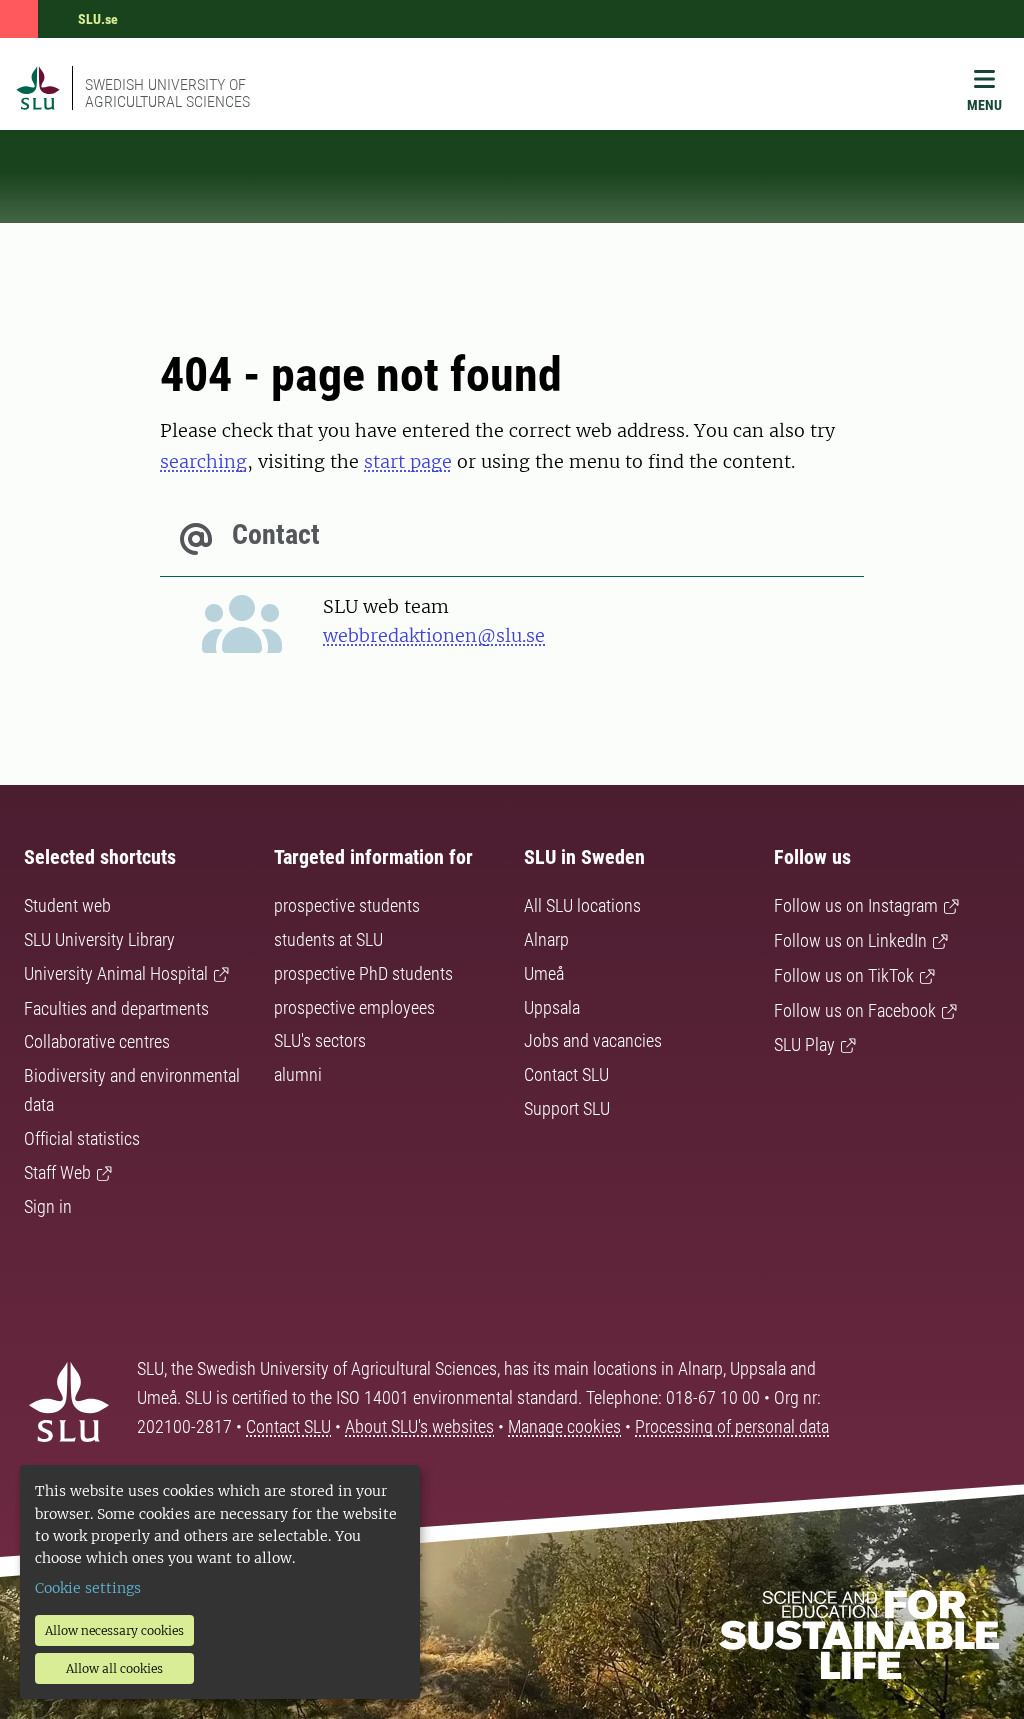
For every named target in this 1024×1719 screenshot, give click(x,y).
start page (408, 461)
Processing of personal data (732, 1426)
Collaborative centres (97, 1041)
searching (203, 461)
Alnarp (546, 939)
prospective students (347, 905)
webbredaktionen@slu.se (434, 635)
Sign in (48, 1206)
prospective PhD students (363, 973)
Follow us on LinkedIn (850, 940)
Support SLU (567, 1108)
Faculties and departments (116, 1008)
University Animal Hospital (116, 973)
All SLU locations (582, 905)
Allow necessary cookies (114, 1630)
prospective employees (354, 1007)
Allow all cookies (114, 1668)
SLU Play (804, 1044)
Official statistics (82, 1138)
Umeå (544, 973)
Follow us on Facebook (855, 1010)
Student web (67, 905)
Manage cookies (564, 1426)
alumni (298, 1074)
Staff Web (57, 1172)
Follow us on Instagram (856, 905)
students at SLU (328, 939)
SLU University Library (99, 939)
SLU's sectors (320, 1040)
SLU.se (98, 19)
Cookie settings (88, 1588)
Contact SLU (566, 1074)
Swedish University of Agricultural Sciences (167, 93)
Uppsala (552, 1007)
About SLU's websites (419, 1426)
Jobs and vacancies (593, 1040)
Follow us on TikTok (844, 975)
